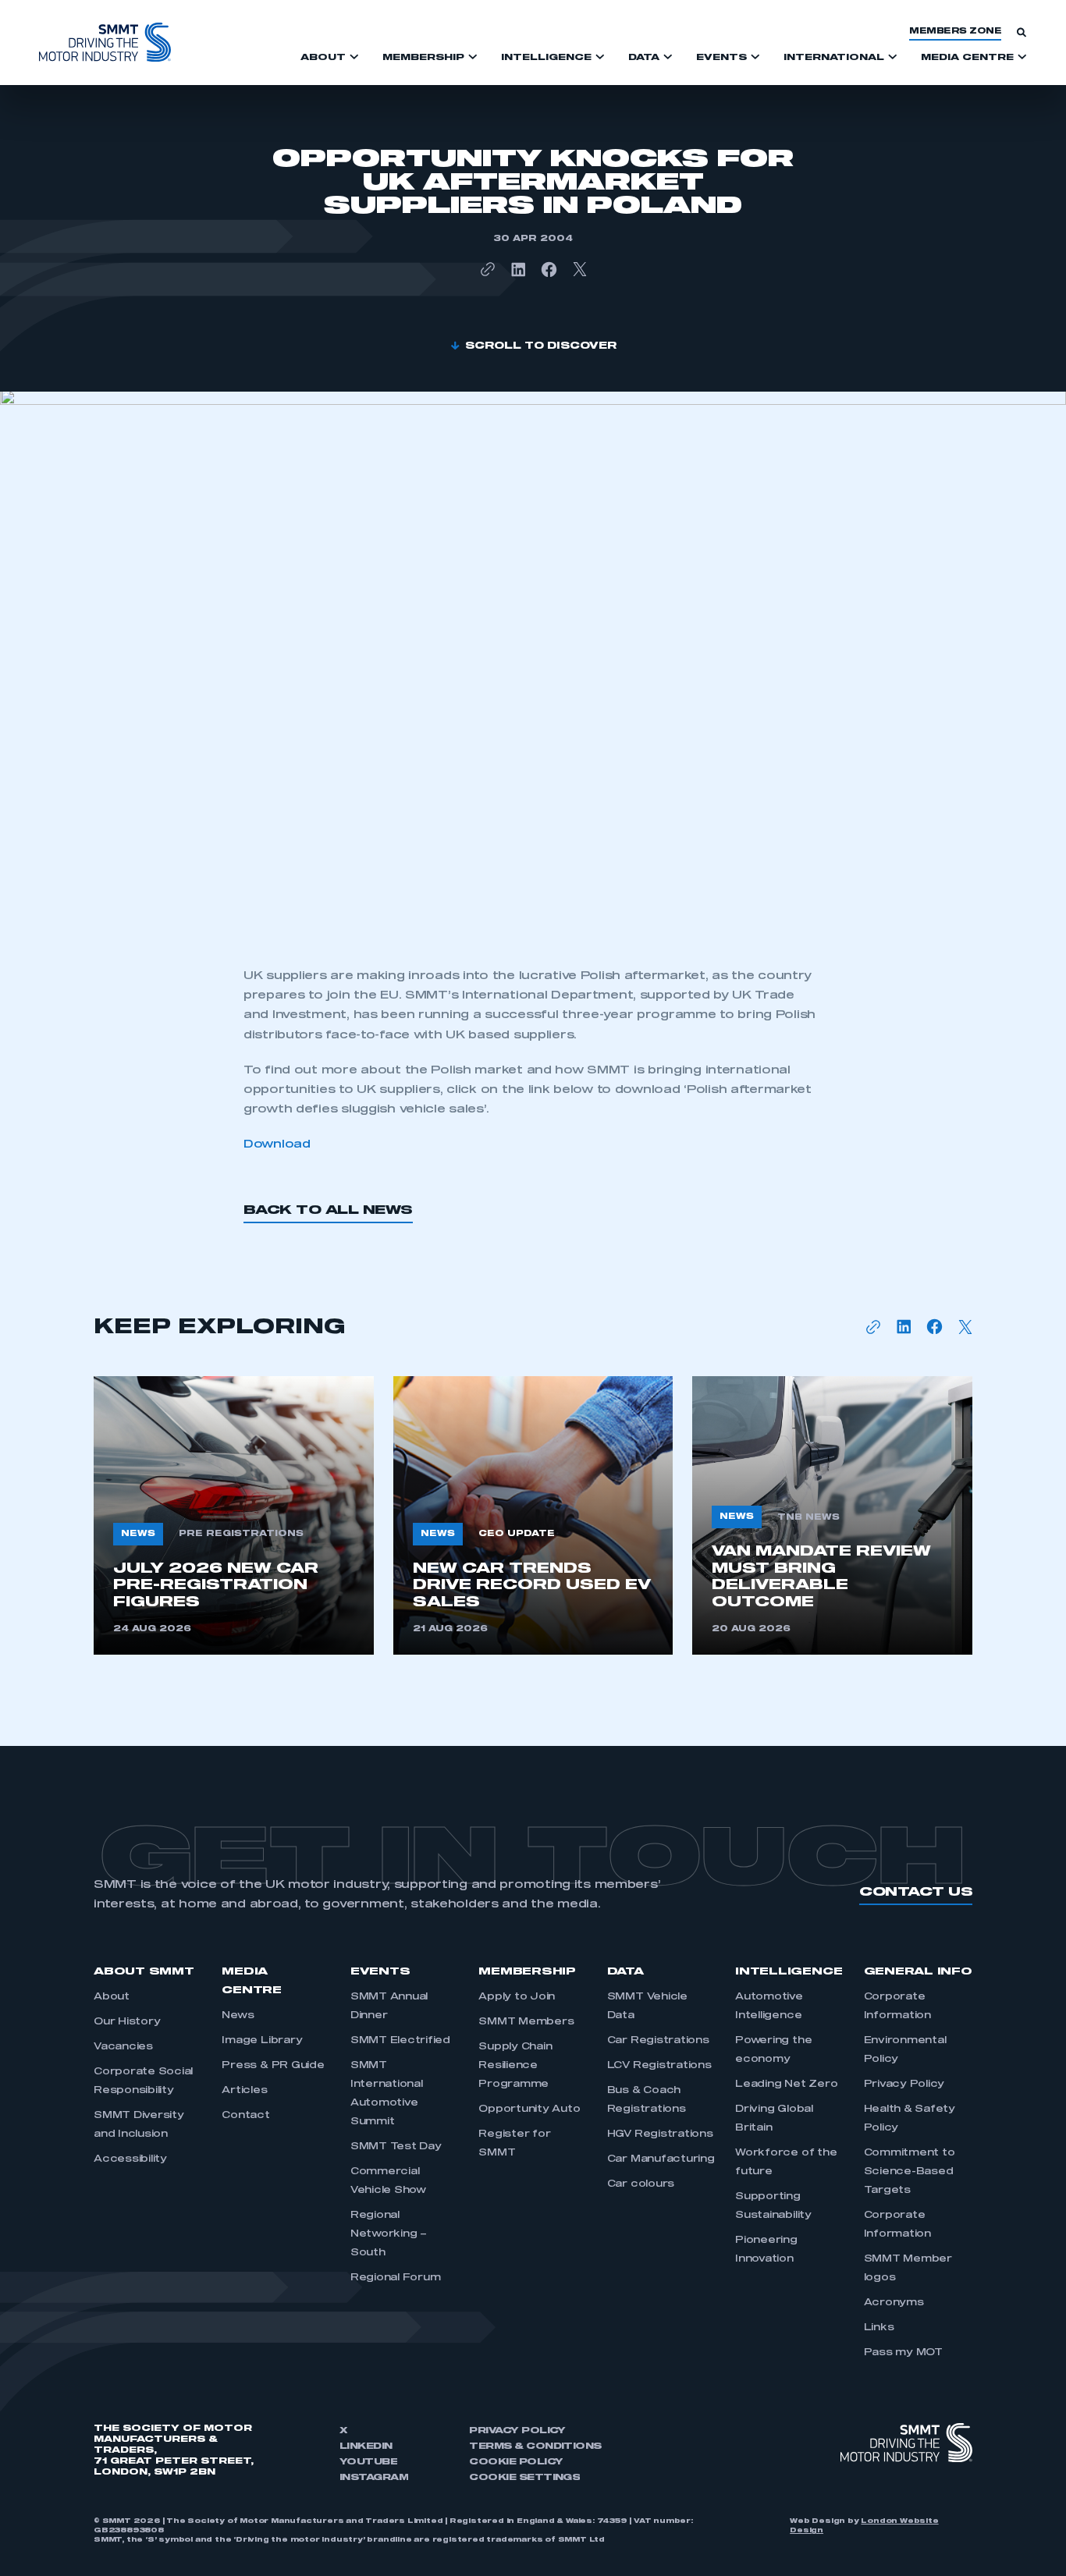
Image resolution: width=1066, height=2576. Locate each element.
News (238, 2016)
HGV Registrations (660, 2134)
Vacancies (123, 2047)
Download (277, 1144)
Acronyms (894, 2303)
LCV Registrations (659, 2066)
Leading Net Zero (786, 2085)
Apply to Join (517, 1997)
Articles (244, 2091)
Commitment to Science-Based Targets (910, 2172)
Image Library (262, 2041)
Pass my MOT (903, 2353)
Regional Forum (396, 2278)
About (112, 1997)
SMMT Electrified (400, 2041)
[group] (234, 1515)
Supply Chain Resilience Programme (515, 2066)
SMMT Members (526, 2022)
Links (879, 2328)
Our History (127, 2022)
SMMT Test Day (396, 2147)
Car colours (641, 2184)
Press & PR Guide (273, 2066)
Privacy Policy (904, 2085)
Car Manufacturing (661, 2159)
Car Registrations (658, 2041)
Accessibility (130, 2159)
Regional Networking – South (389, 2234)
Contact (245, 2116)
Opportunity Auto (529, 2109)
